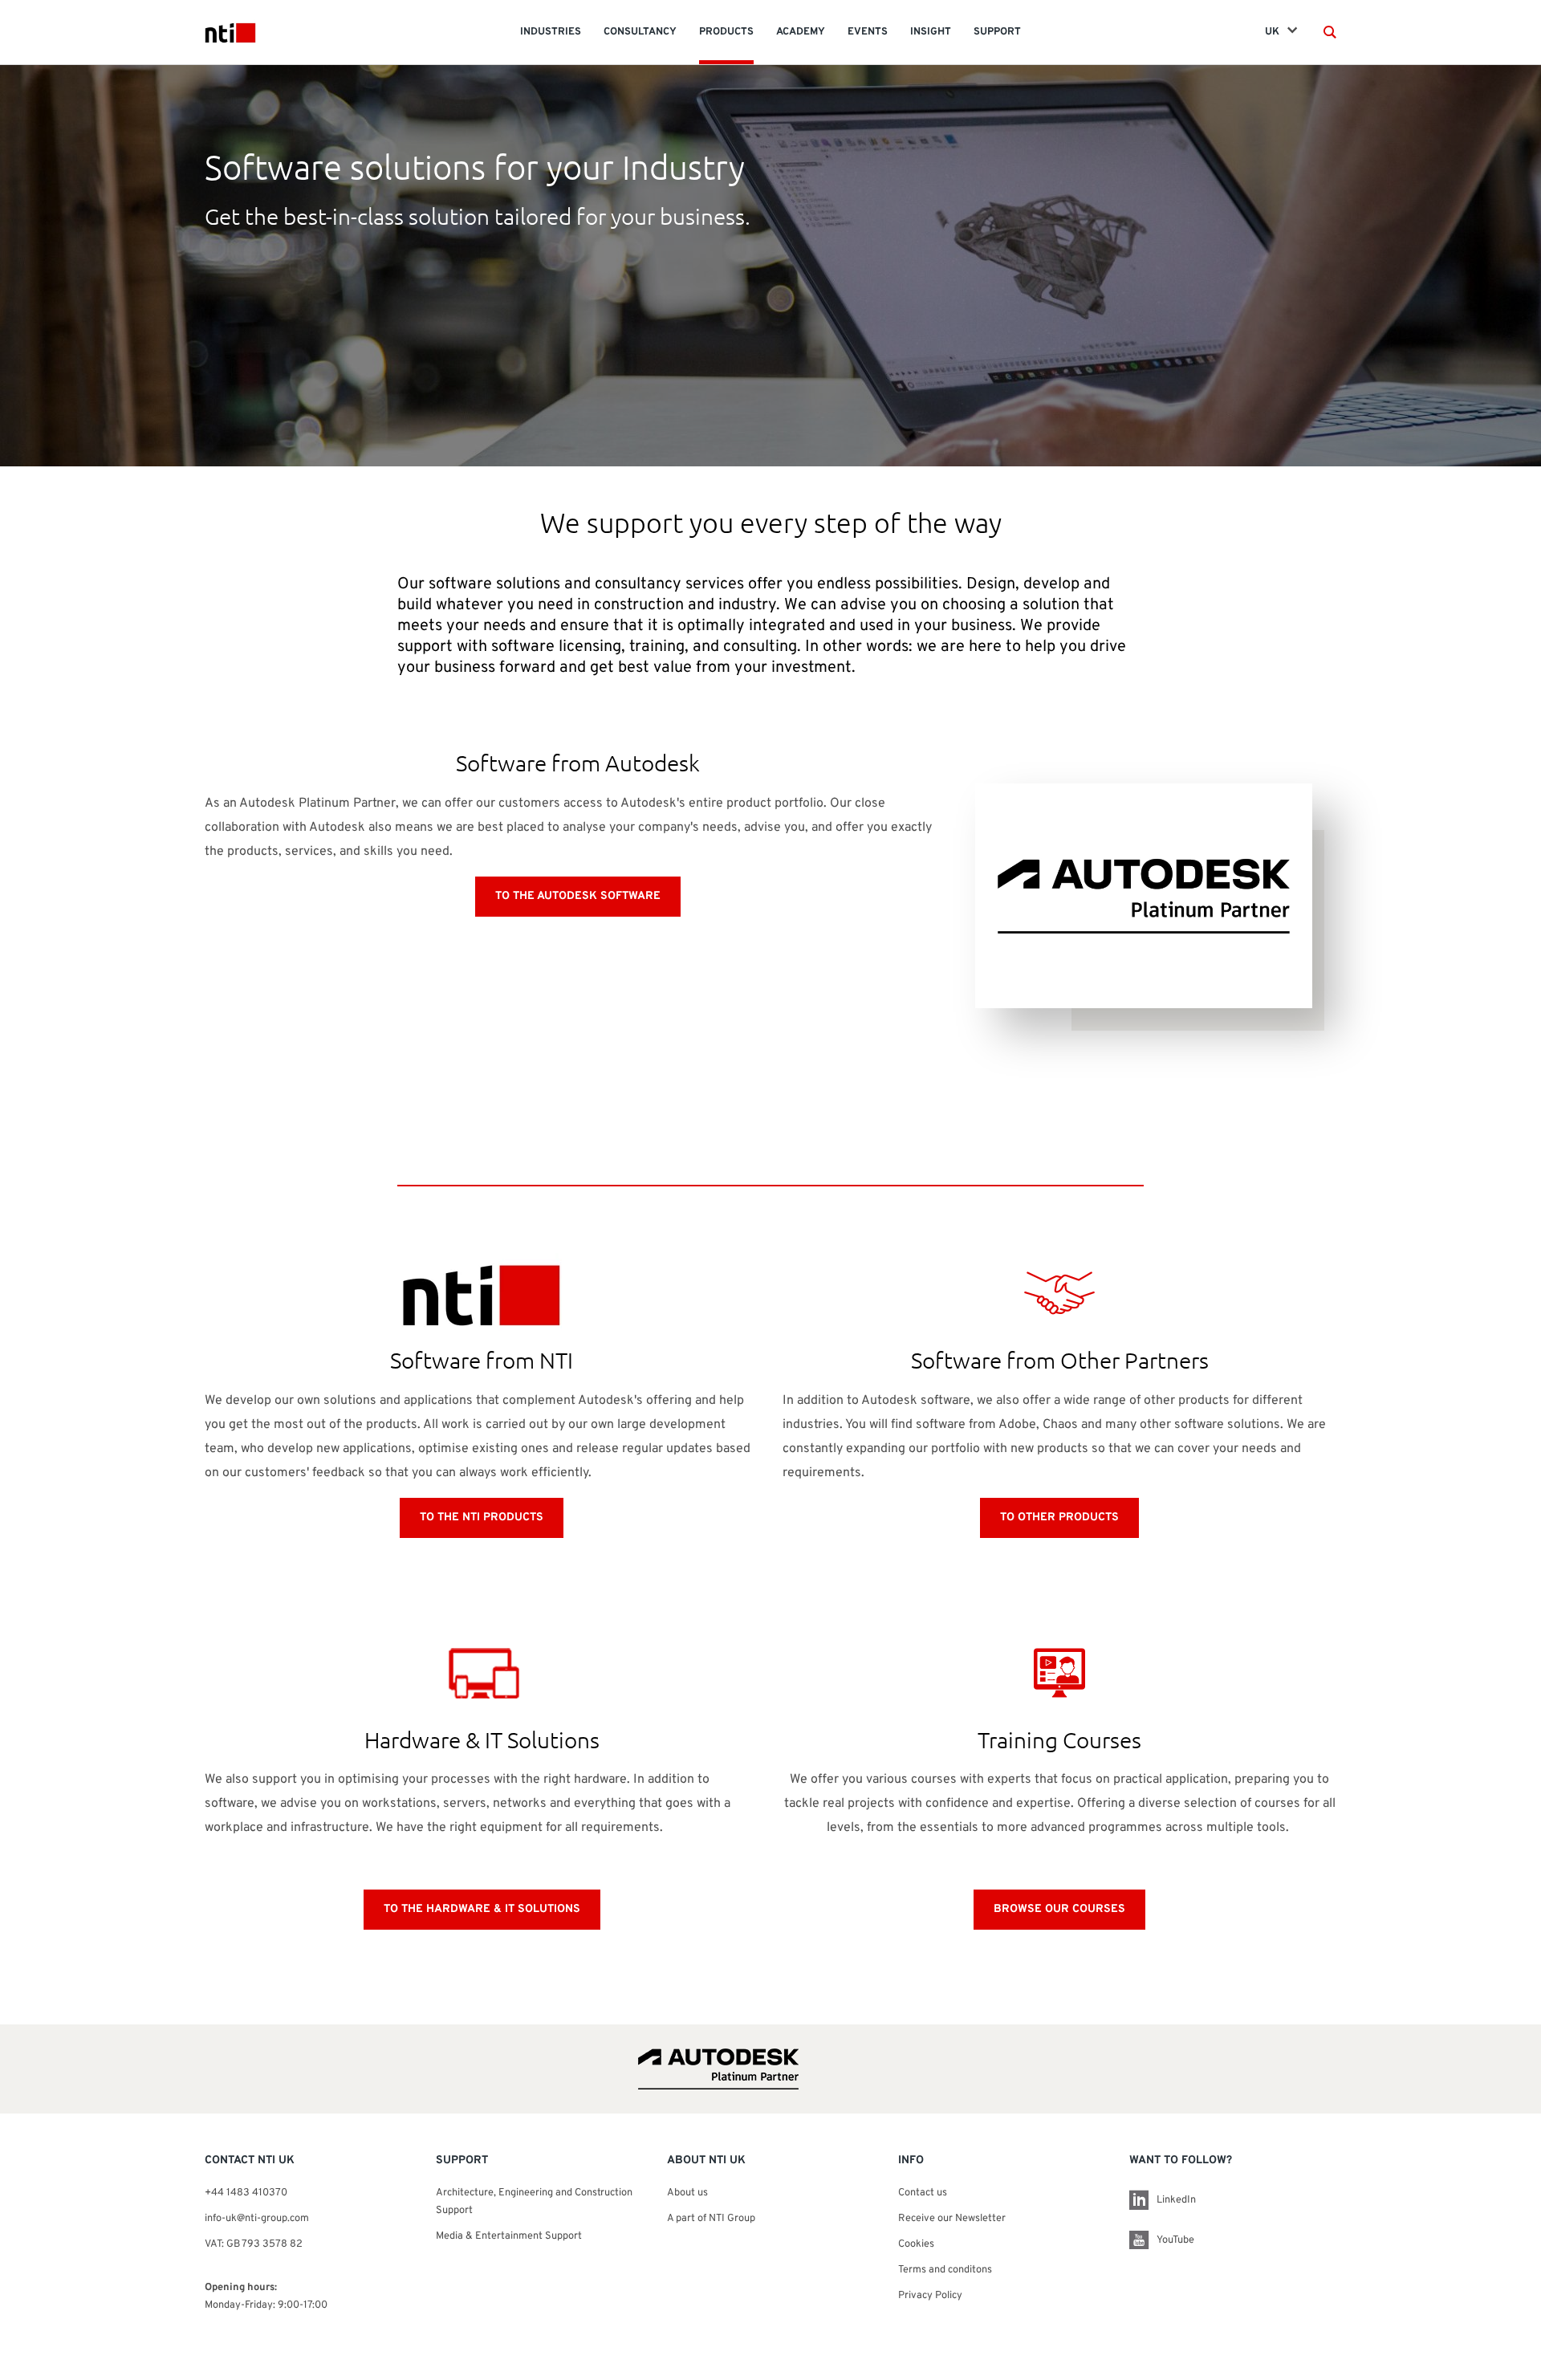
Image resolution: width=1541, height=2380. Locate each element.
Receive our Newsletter (952, 2219)
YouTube (1175, 2240)
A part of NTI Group (711, 2219)
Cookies (916, 2244)
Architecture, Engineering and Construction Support (534, 2202)
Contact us (923, 2193)
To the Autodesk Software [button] (578, 896)
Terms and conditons (945, 2270)
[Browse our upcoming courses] (1059, 1673)
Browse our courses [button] (1059, 1909)
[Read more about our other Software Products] (1059, 1293)
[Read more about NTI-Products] (482, 1293)
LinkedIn (1176, 2200)
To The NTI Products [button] (482, 1518)
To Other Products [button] (1059, 1518)
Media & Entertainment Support (510, 2236)
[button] (1330, 32)
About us (687, 2193)
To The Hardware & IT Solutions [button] (482, 1909)
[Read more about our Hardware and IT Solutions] (482, 1673)
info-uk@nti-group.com (257, 2219)
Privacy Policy (930, 2296)
